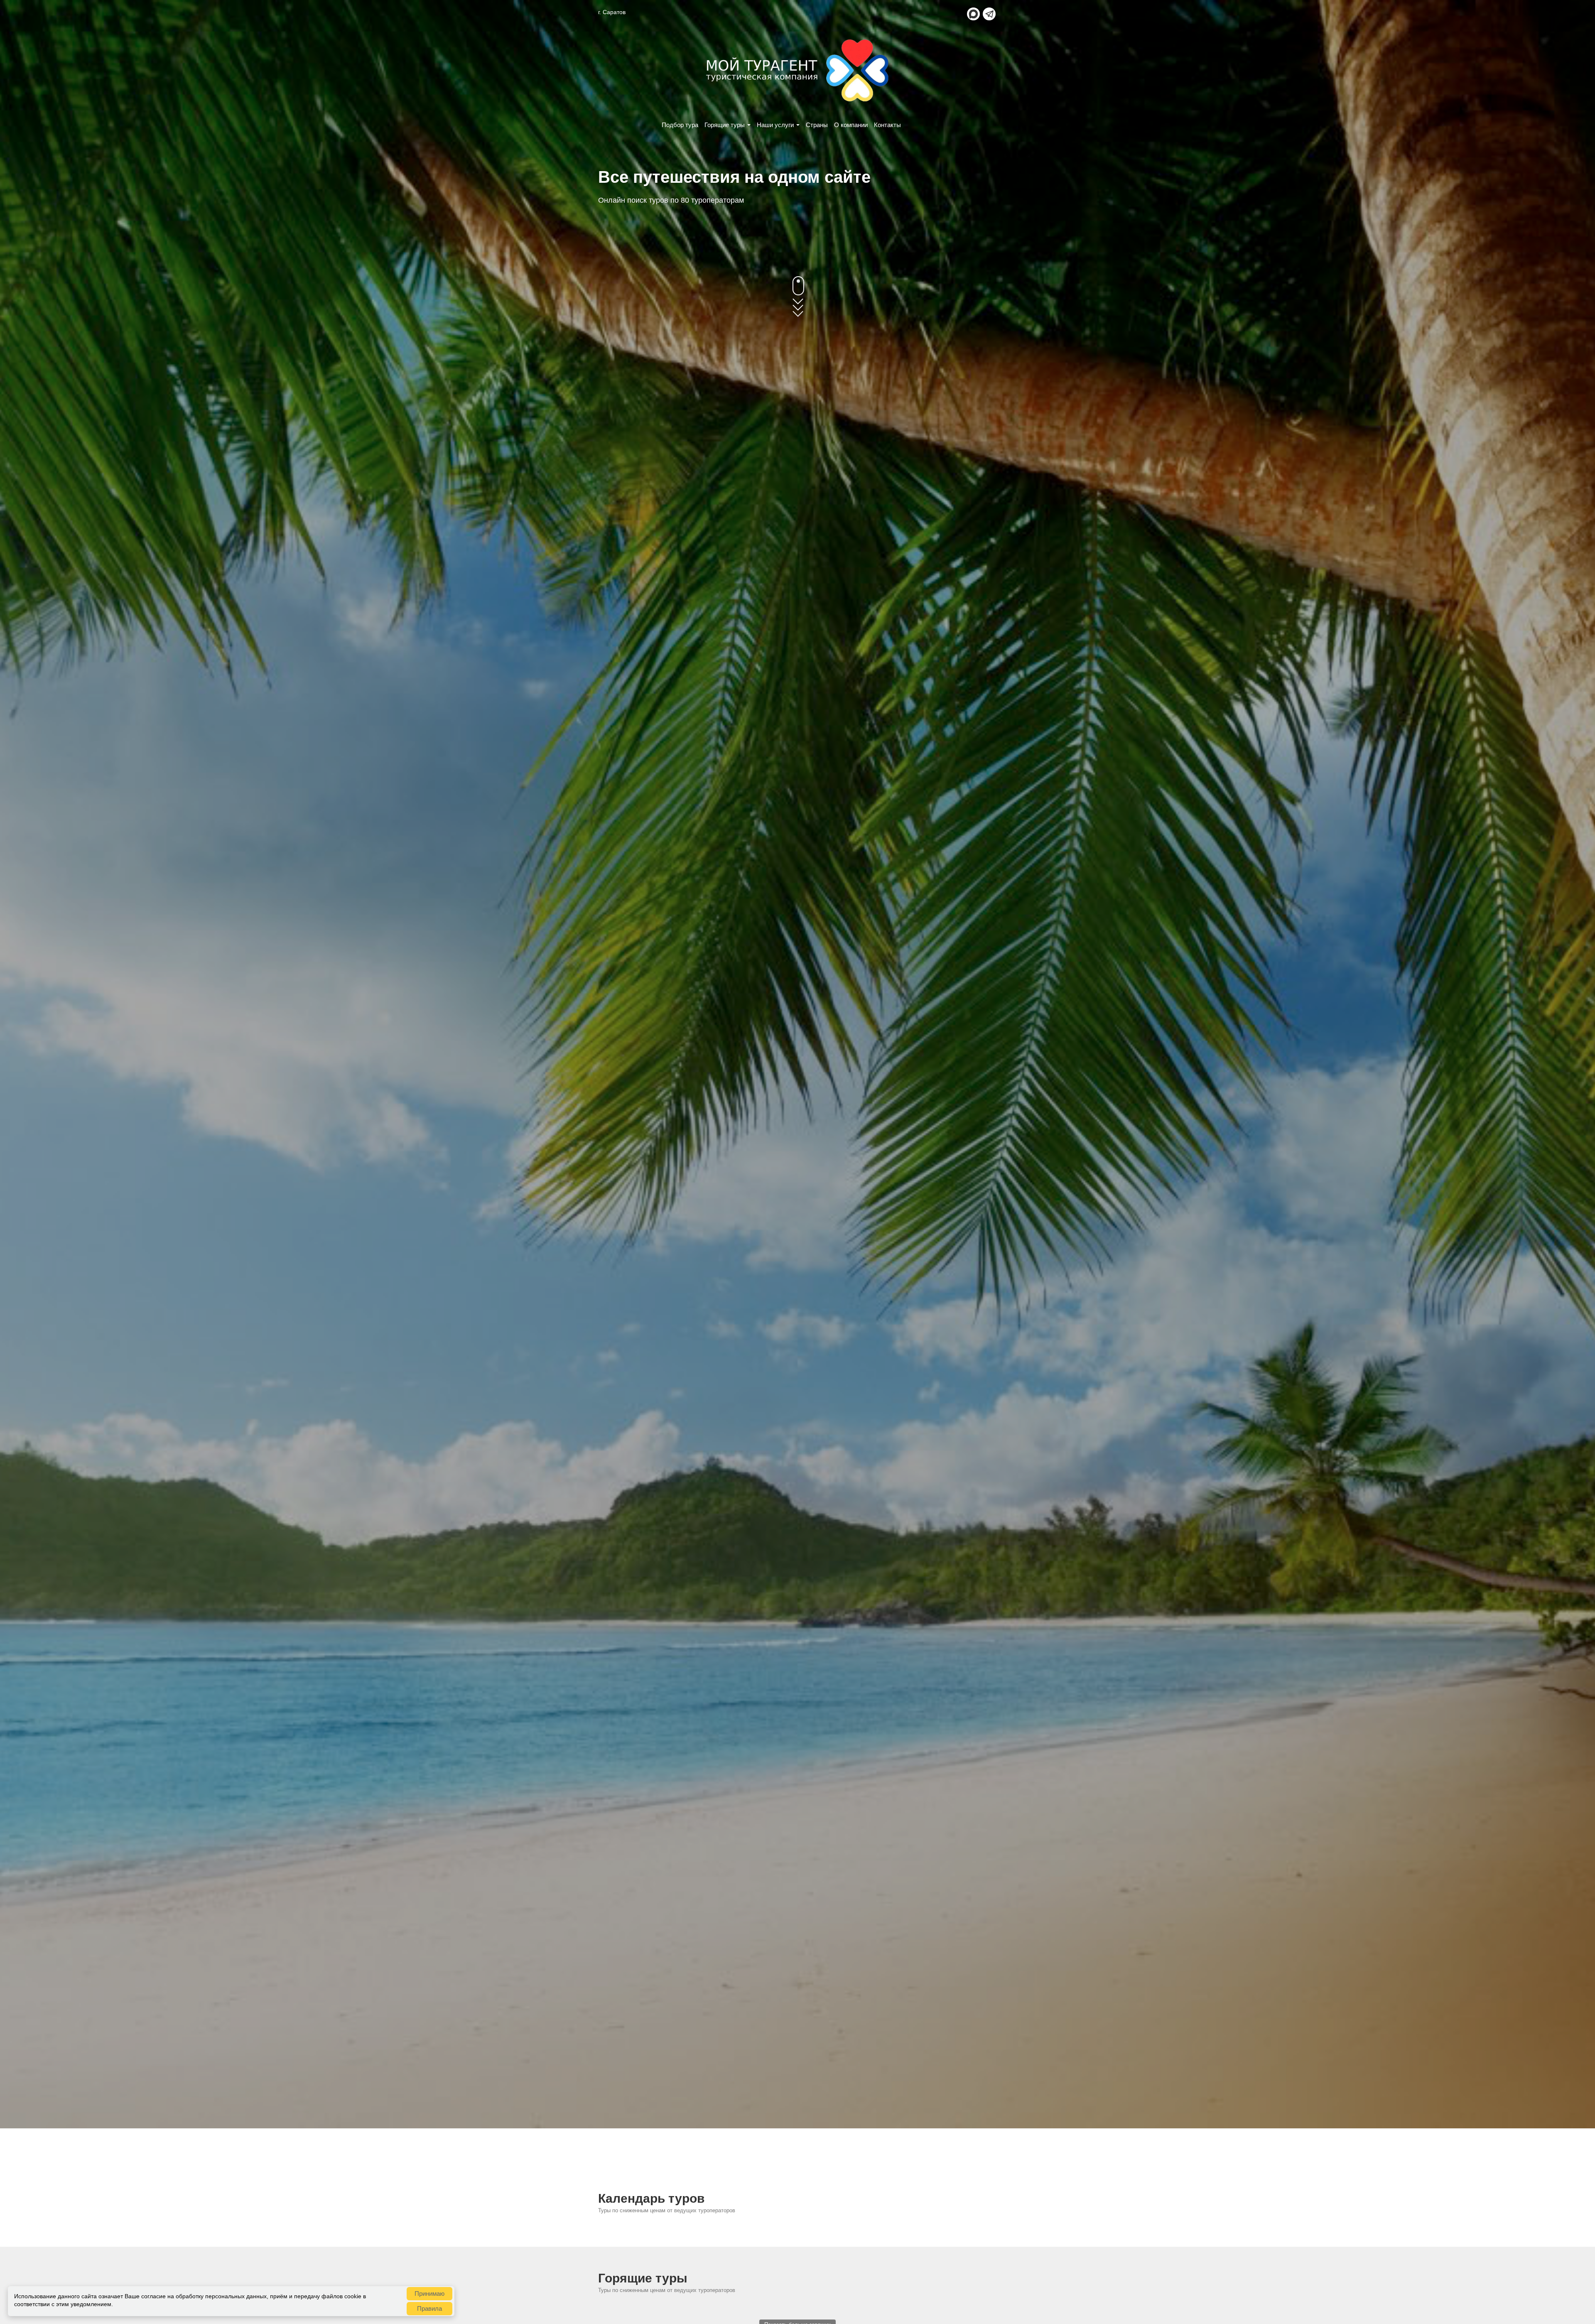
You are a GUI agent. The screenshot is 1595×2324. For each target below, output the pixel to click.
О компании (851, 125)
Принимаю (429, 2293)
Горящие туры (725, 125)
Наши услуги (775, 125)
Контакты (887, 125)
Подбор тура (680, 125)
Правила (429, 2308)
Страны (817, 125)
